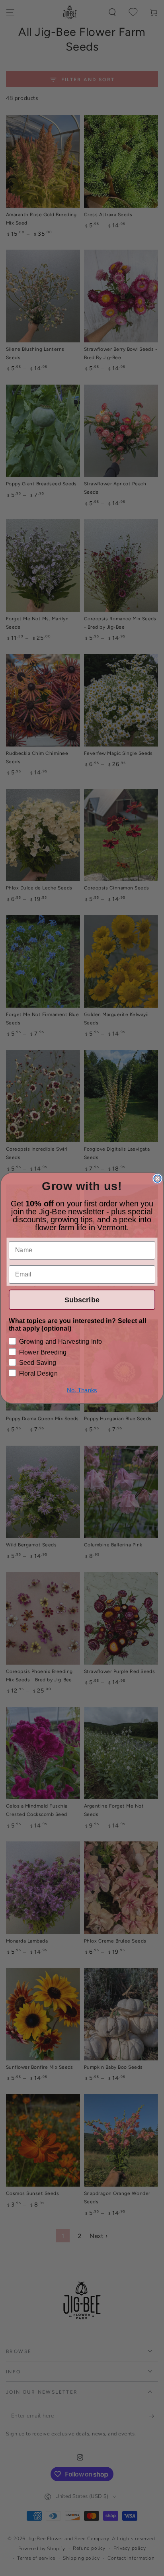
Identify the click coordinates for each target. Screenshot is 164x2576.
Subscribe (82, 1300)
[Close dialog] (157, 1179)
